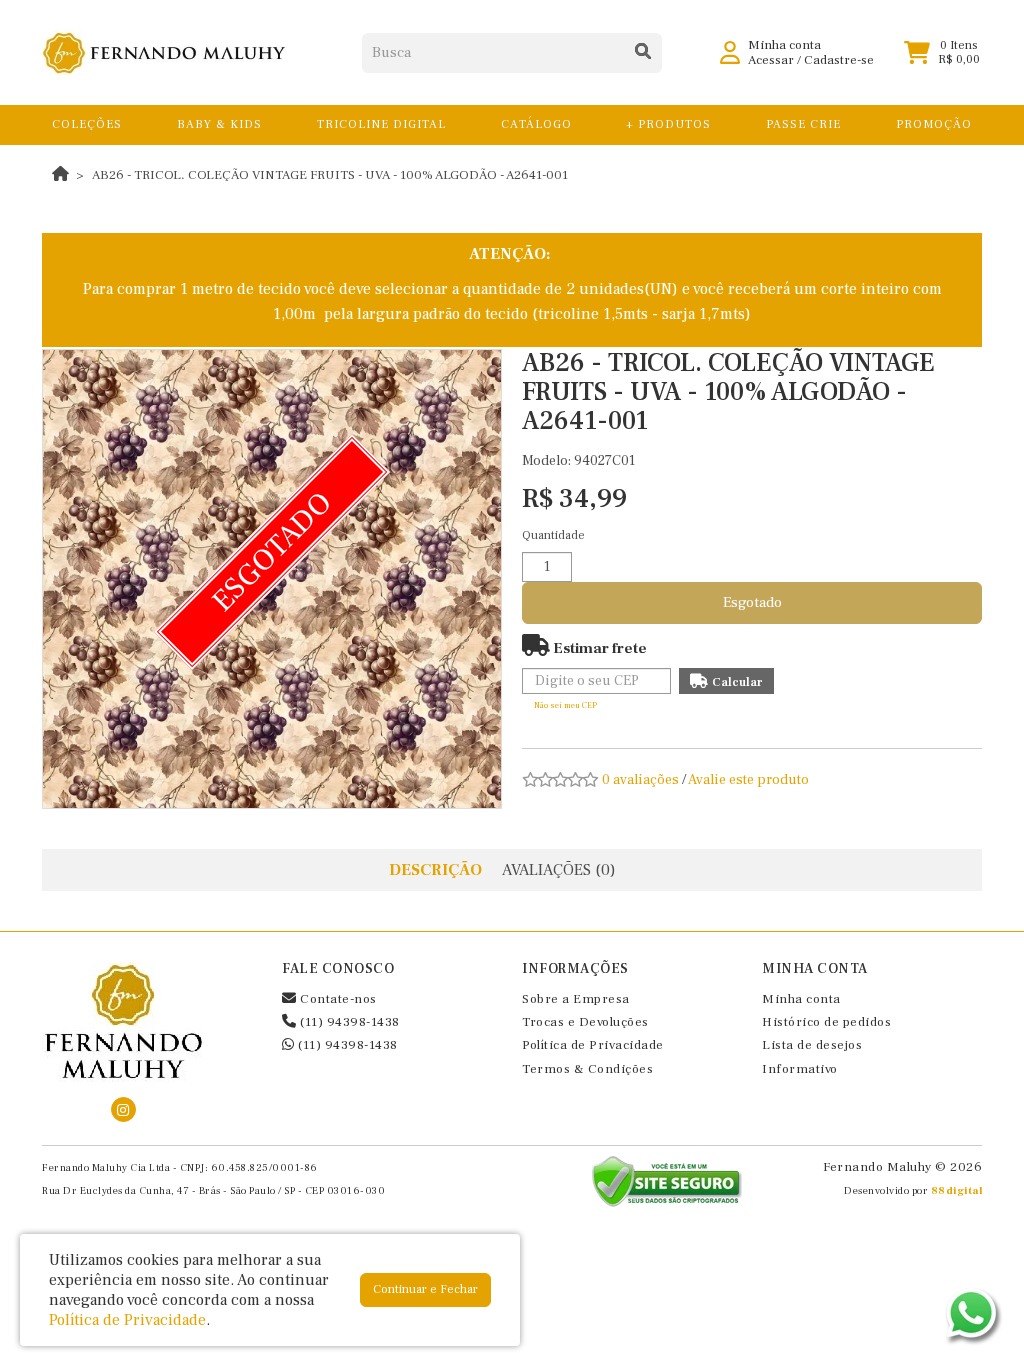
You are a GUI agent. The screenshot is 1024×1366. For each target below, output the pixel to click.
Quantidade (553, 535)
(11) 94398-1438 (348, 1022)
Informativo (800, 1069)
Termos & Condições (587, 1069)
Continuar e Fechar (425, 1289)
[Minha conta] (730, 52)
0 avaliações (640, 780)
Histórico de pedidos (826, 1022)
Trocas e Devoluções (585, 1022)
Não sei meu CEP (565, 705)
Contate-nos (337, 999)
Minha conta (801, 999)
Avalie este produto (748, 780)
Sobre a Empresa (576, 999)
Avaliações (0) (559, 870)
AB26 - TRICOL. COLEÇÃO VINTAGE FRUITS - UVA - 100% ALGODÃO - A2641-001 (330, 175)
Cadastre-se (839, 60)
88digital (957, 1190)
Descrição (435, 870)
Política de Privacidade (593, 1045)
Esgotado (752, 602)
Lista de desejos (812, 1045)
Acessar (771, 60)
